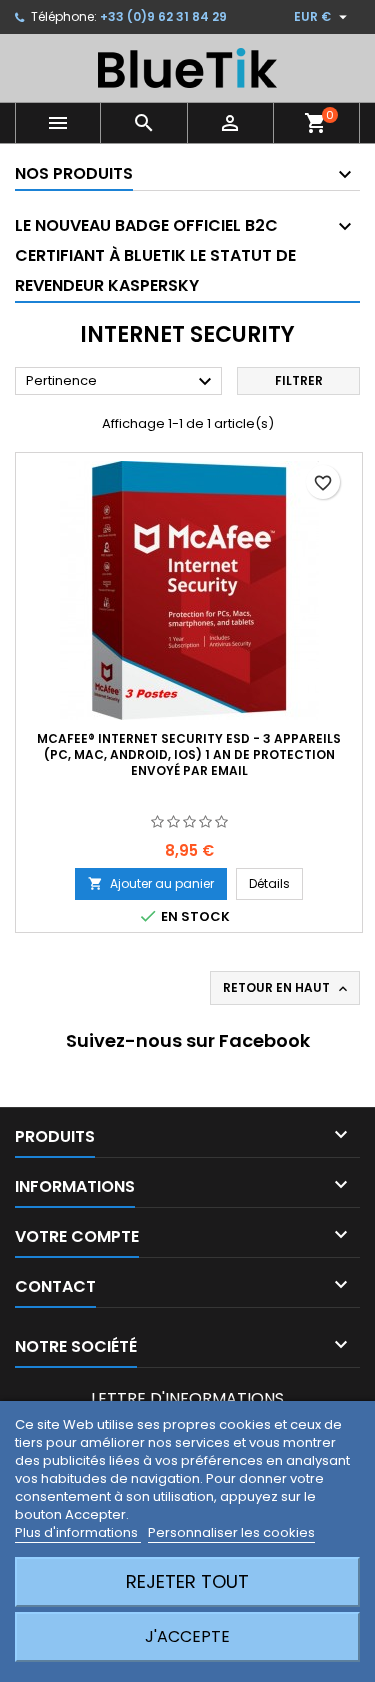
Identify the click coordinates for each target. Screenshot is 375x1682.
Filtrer (299, 380)
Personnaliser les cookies (231, 1532)
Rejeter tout (187, 1581)
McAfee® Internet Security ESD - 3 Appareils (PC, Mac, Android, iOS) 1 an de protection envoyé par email (189, 754)
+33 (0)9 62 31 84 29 (163, 16)
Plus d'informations (78, 1532)
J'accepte (187, 1636)
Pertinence (121, 382)
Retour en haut (287, 988)
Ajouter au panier (151, 883)
